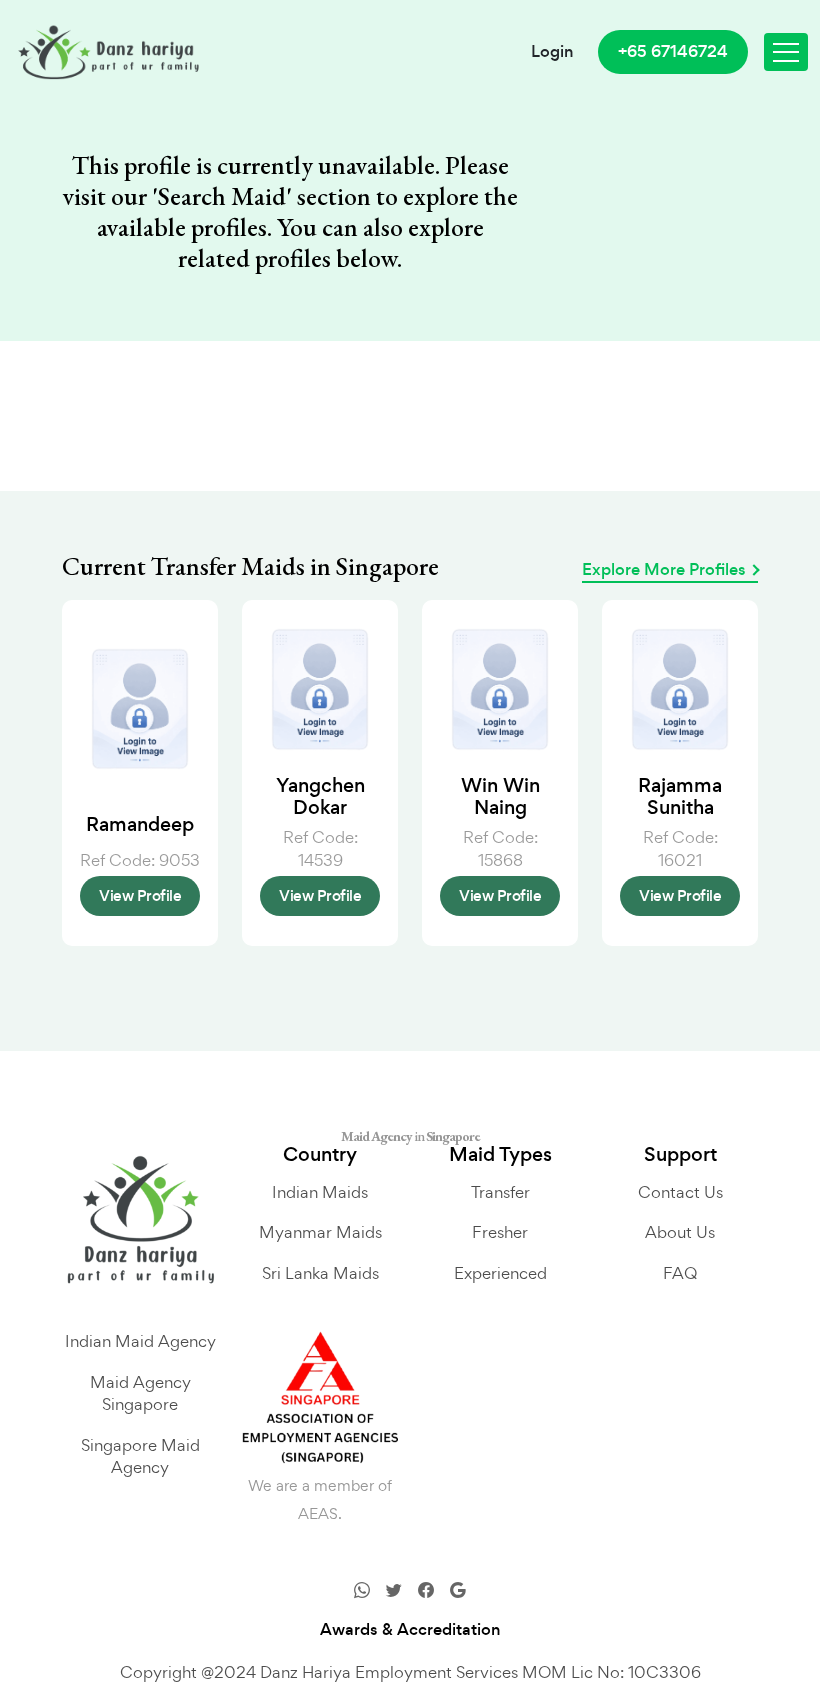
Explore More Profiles (664, 570)
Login (552, 52)
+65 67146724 (673, 51)
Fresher (500, 1232)
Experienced (500, 1273)
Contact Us (680, 1192)
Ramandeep (140, 825)
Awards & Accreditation (410, 1630)
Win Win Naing (500, 796)
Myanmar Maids (320, 1232)
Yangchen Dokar (320, 796)
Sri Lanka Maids (320, 1273)
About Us (680, 1232)
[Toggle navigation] (786, 52)
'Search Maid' (222, 196)
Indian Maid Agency (140, 1341)
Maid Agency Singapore (140, 1393)
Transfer (500, 1192)
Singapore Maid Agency (140, 1456)
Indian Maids (320, 1192)
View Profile (140, 895)
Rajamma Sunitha (680, 796)
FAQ (680, 1273)
